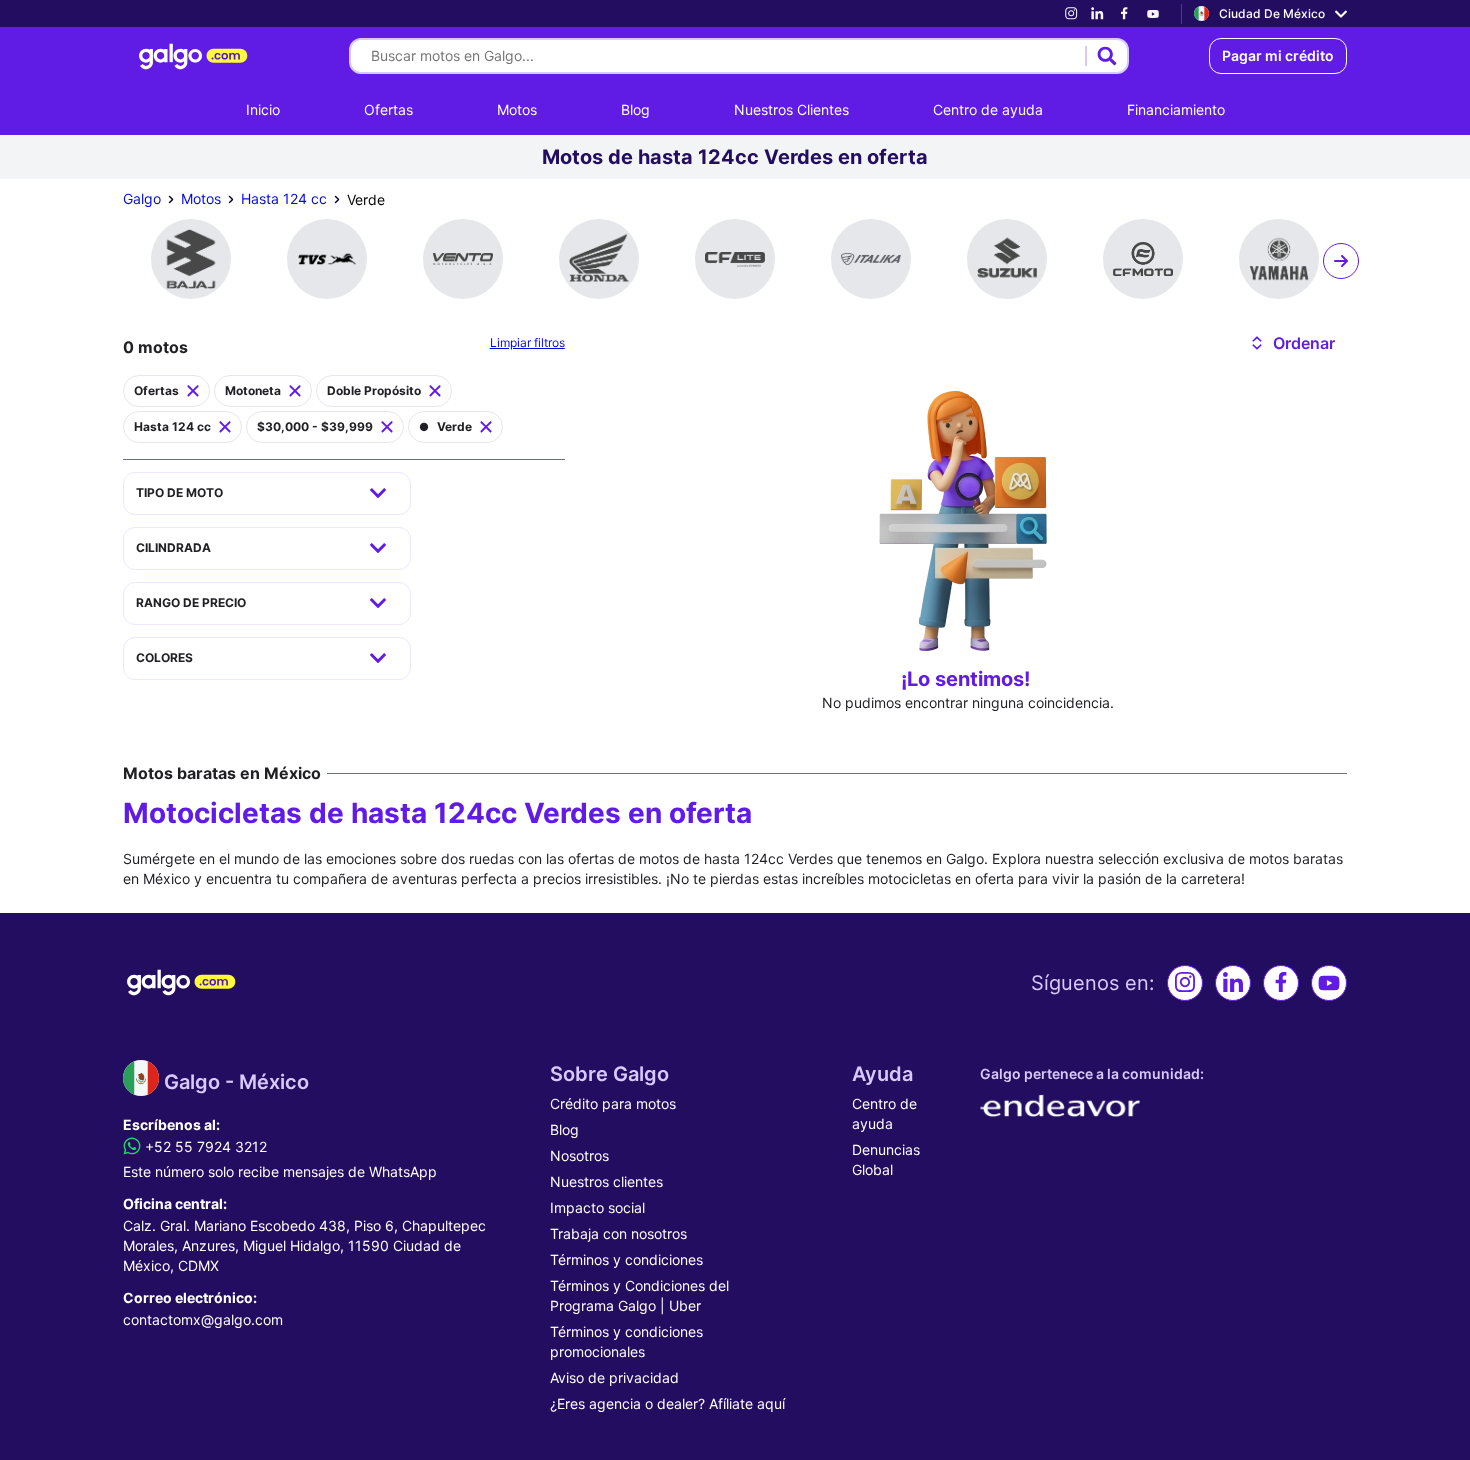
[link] (1071, 13)
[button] (1291, 343)
